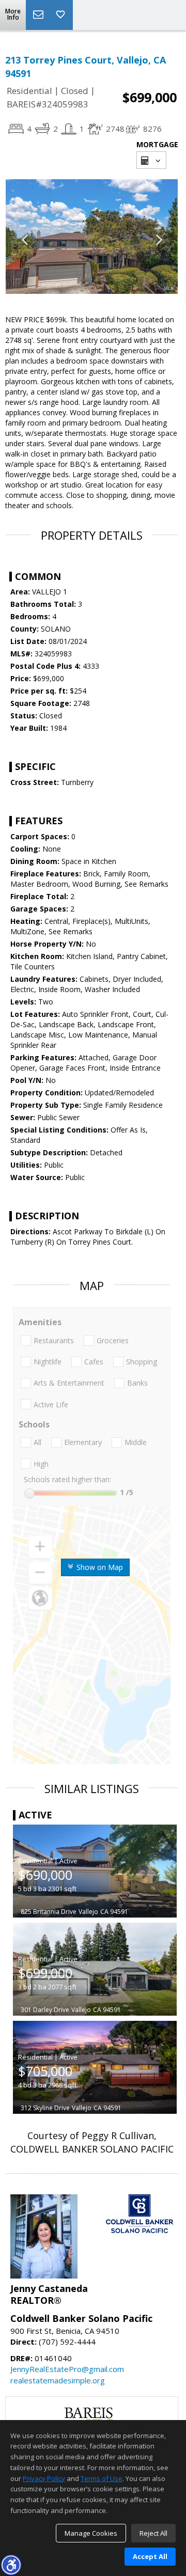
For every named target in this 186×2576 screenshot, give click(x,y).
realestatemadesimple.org (58, 2380)
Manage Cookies (91, 2533)
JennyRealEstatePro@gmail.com (67, 2369)
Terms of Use (102, 2478)
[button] (11, 2565)
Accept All (150, 2556)
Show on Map (99, 1567)
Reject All (153, 2533)
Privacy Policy (44, 2478)
